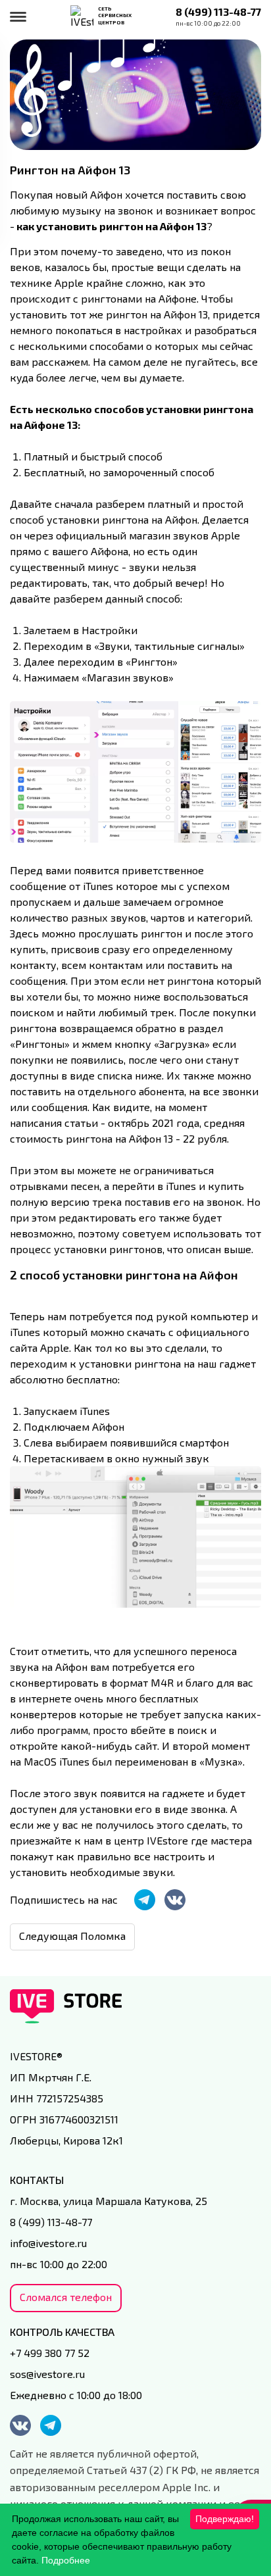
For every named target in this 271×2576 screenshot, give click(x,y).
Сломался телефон (66, 2297)
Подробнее (66, 2560)
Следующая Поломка (72, 1936)
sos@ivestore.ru (47, 2374)
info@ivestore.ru (48, 2243)
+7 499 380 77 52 (50, 2353)
